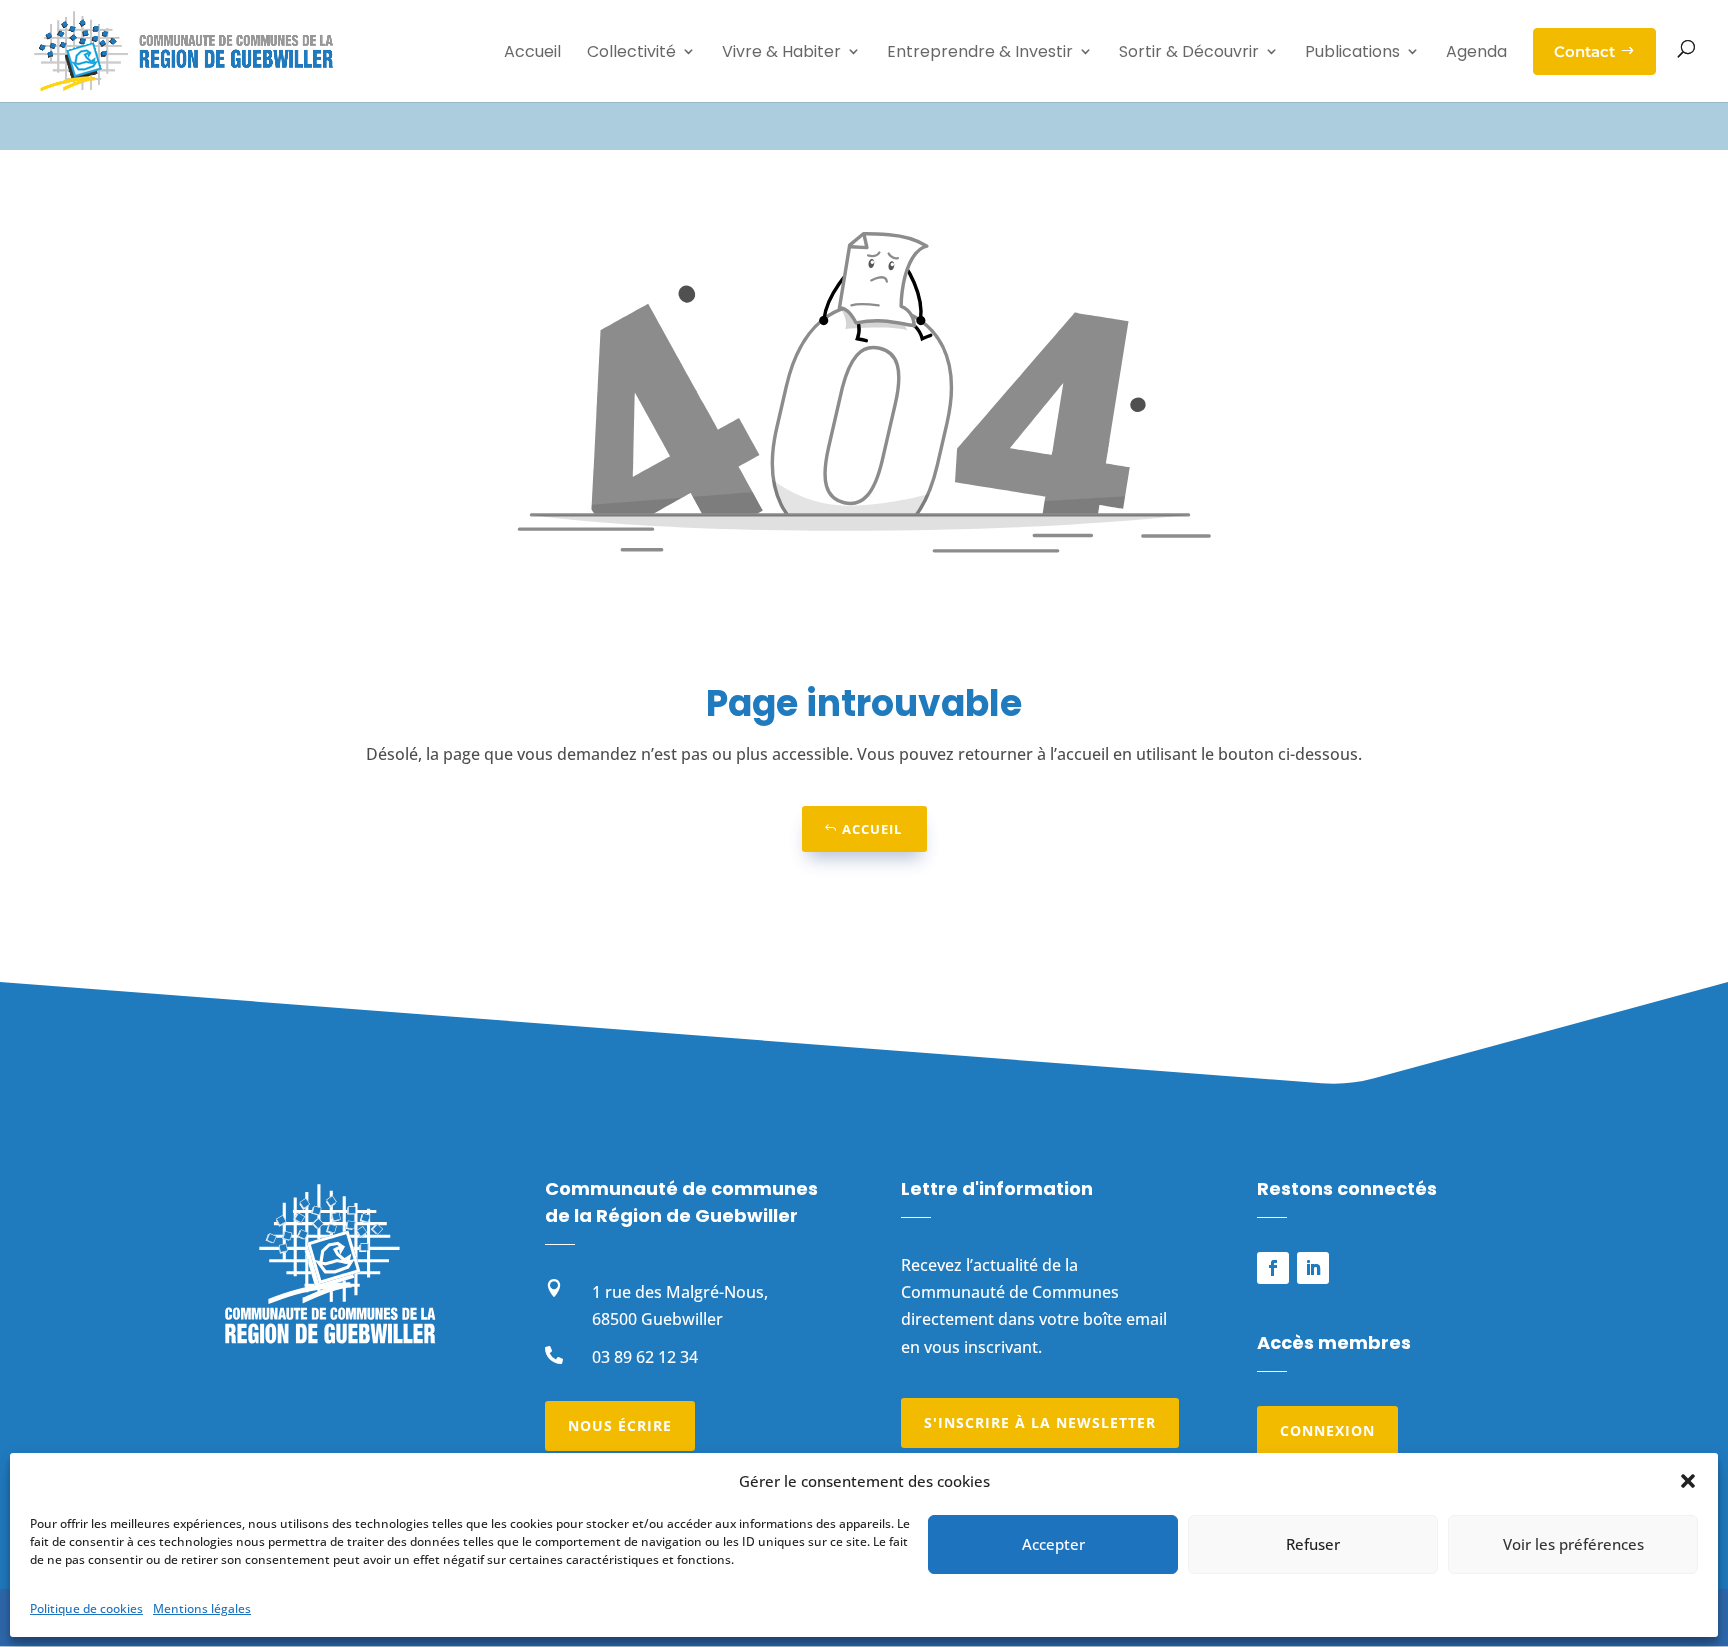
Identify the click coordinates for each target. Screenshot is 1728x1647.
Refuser (1313, 1544)
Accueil (872, 829)
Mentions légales (202, 1608)
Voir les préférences (1573, 1544)
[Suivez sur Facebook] (1273, 1268)
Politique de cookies (86, 1608)
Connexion (1327, 1430)
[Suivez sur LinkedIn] (1313, 1268)
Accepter (1053, 1544)
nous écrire (620, 1425)
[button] (1688, 1481)
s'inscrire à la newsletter (1040, 1422)
